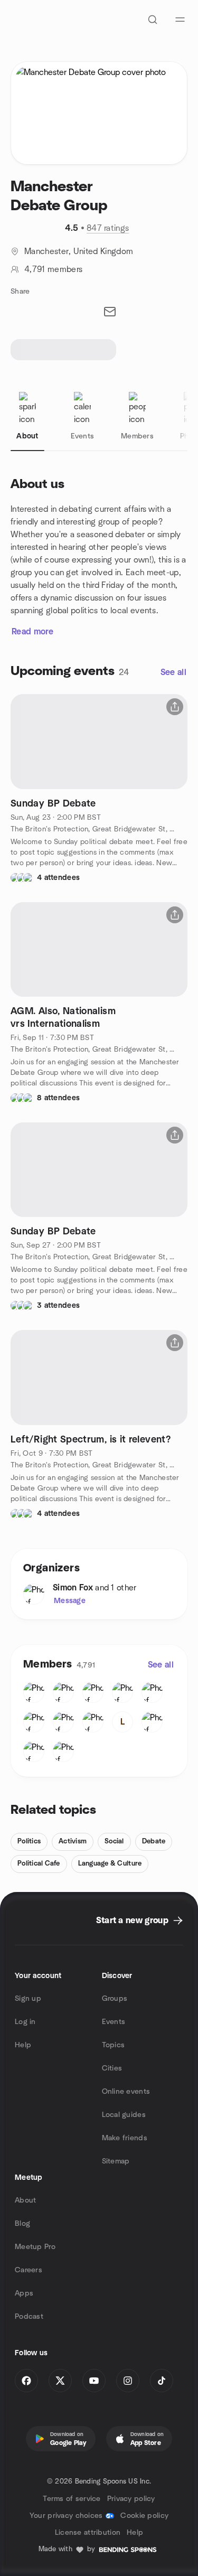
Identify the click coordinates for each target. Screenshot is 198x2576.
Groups (115, 1999)
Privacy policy (131, 2499)
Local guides (124, 2115)
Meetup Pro (35, 2247)
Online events (126, 2092)
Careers (29, 2270)
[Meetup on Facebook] (26, 2381)
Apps (24, 2293)
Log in (25, 2022)
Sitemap (116, 2161)
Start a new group (132, 1921)
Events (114, 2022)
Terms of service (72, 2499)
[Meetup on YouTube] (94, 2381)
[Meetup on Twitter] (60, 2381)
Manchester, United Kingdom (79, 251)
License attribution (88, 2533)
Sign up (28, 1999)
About (25, 2200)
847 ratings (108, 228)
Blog (22, 2224)
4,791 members (53, 269)
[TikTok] (162, 2381)
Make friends (125, 2138)
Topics (114, 2045)
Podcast (29, 2317)
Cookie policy (144, 2516)
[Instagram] (128, 2381)
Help (23, 2045)
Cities (112, 2068)
